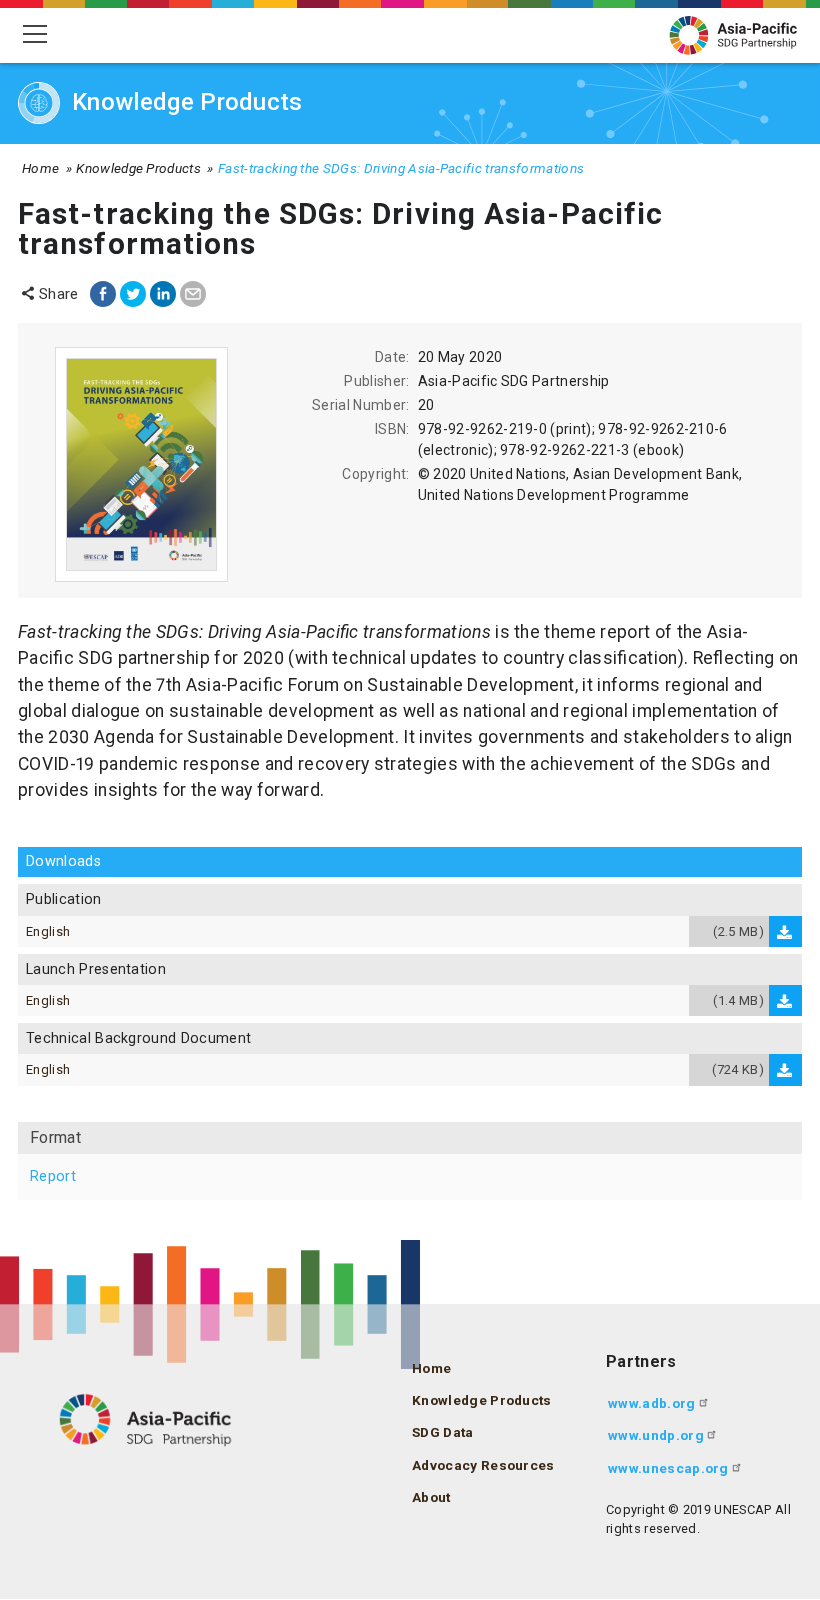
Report (53, 1176)
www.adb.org (652, 1403)
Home (40, 168)
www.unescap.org (668, 1468)
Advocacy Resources (483, 1465)
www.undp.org (656, 1435)
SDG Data (443, 1432)
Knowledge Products (138, 168)
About (431, 1497)
